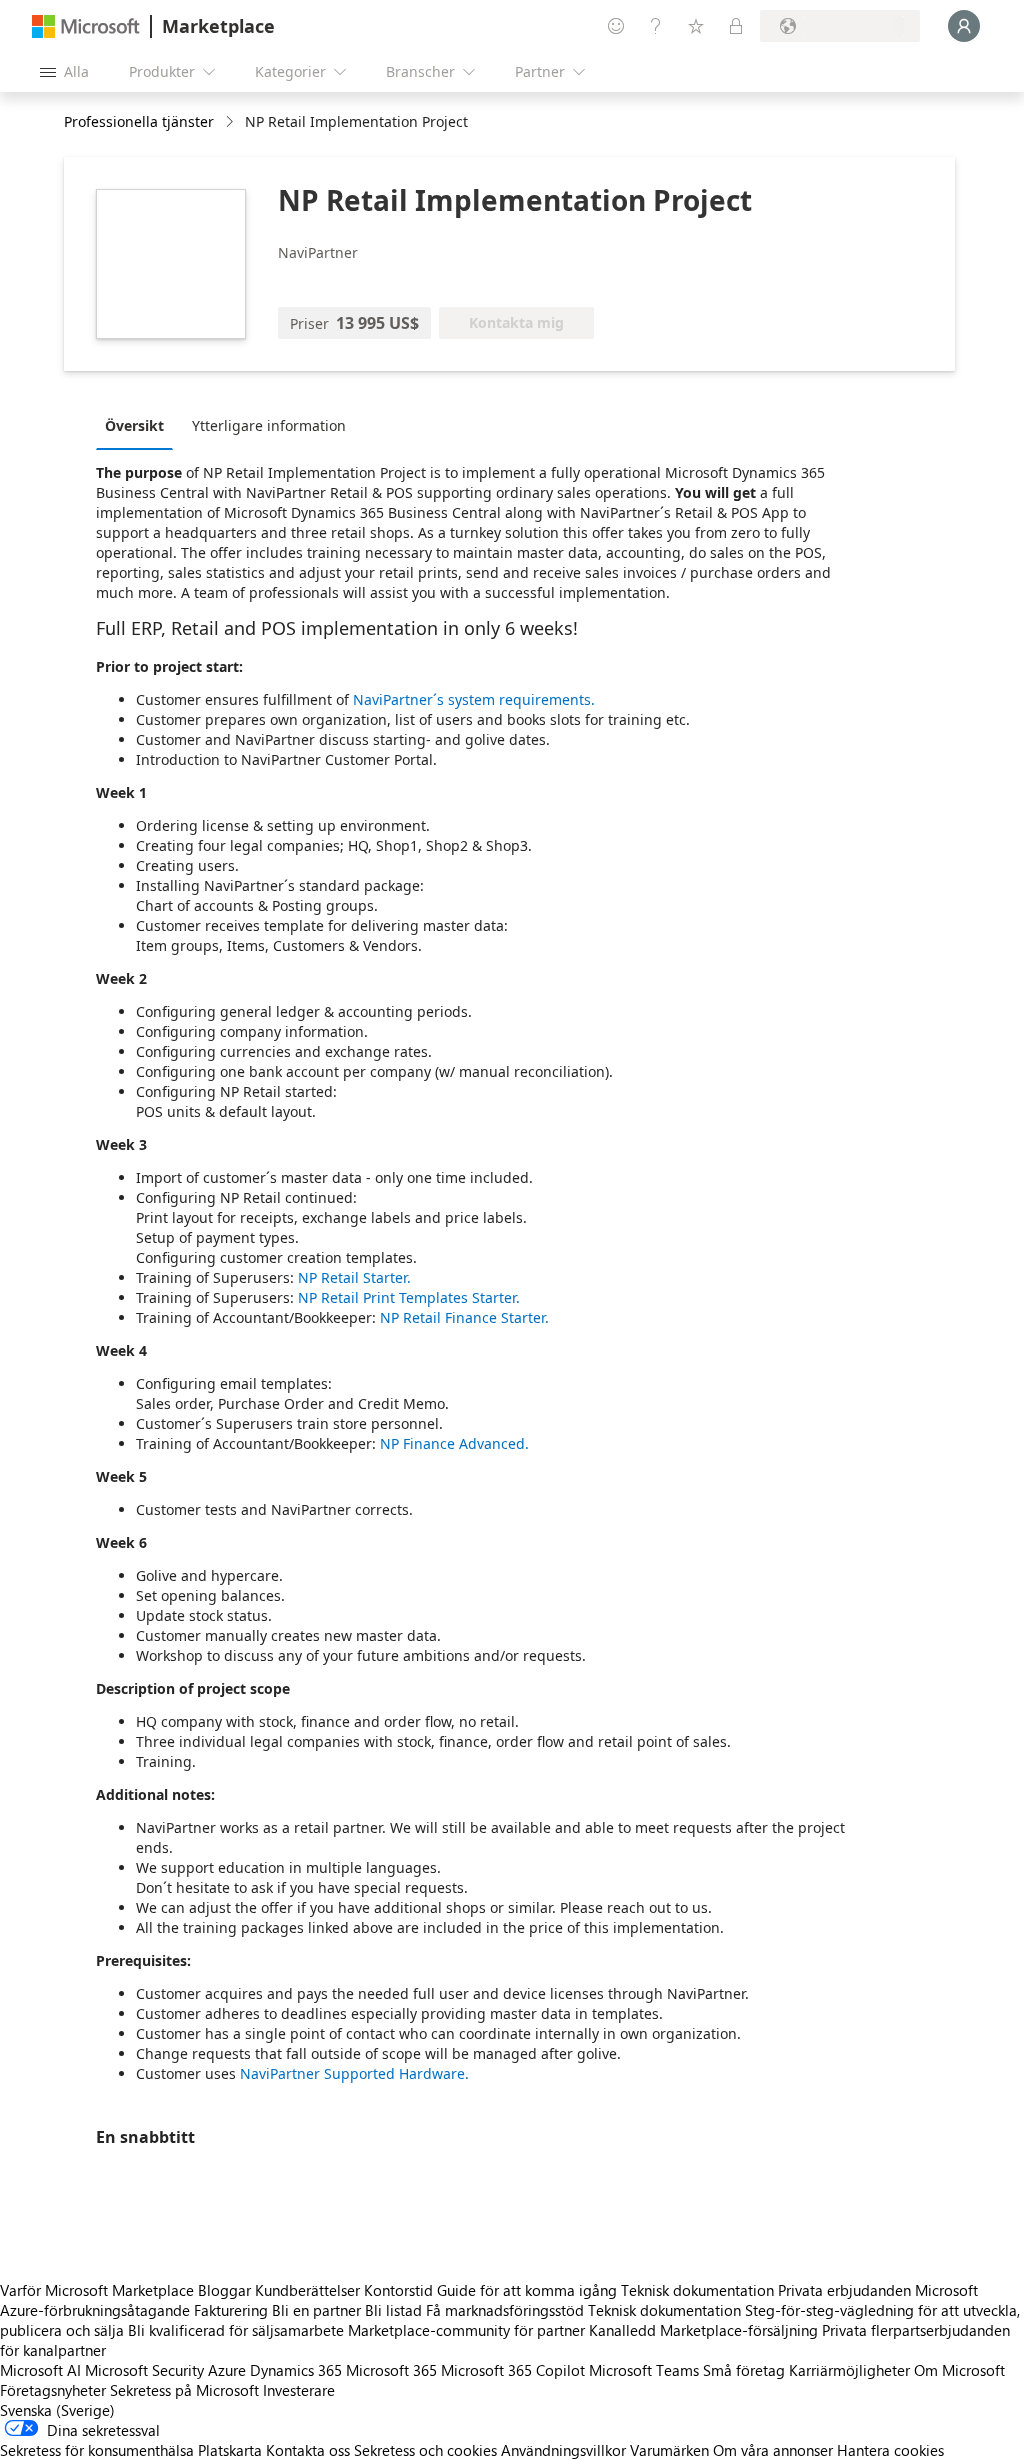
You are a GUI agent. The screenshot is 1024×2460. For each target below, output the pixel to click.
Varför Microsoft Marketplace (97, 2290)
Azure (227, 2370)
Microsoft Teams (644, 2370)
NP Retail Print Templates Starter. (409, 1297)
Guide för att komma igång (527, 2290)
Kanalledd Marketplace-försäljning (703, 2330)
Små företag (744, 2370)
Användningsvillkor (563, 2450)
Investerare (299, 2390)
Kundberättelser (307, 2290)
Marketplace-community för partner (466, 2330)
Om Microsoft (959, 2370)
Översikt (134, 425)
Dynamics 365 (296, 2370)
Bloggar (224, 2290)
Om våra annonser (773, 2450)
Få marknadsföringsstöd (505, 2310)
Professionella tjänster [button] (139, 121)
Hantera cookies (890, 2450)
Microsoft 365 (391, 2370)
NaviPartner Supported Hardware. (354, 2073)
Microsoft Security (144, 2370)
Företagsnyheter (53, 2390)
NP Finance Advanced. (454, 1443)
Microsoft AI (40, 2370)
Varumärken (669, 2450)
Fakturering (231, 2310)
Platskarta (230, 2450)
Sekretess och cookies (425, 2450)
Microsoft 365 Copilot (513, 2370)
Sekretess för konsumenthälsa (97, 2450)
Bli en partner (316, 2310)
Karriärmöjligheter (849, 2370)
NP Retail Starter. (354, 1277)
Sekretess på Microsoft (184, 2390)
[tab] (139, 425)
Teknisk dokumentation (697, 2290)
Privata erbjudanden (844, 2290)
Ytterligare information (269, 425)
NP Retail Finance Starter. (464, 1317)
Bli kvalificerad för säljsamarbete (236, 2330)
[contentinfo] (231, 122)
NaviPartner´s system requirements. (474, 699)
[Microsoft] (86, 26)
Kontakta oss (308, 2450)
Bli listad (393, 2310)
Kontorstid (398, 2290)
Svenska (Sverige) (57, 2410)
